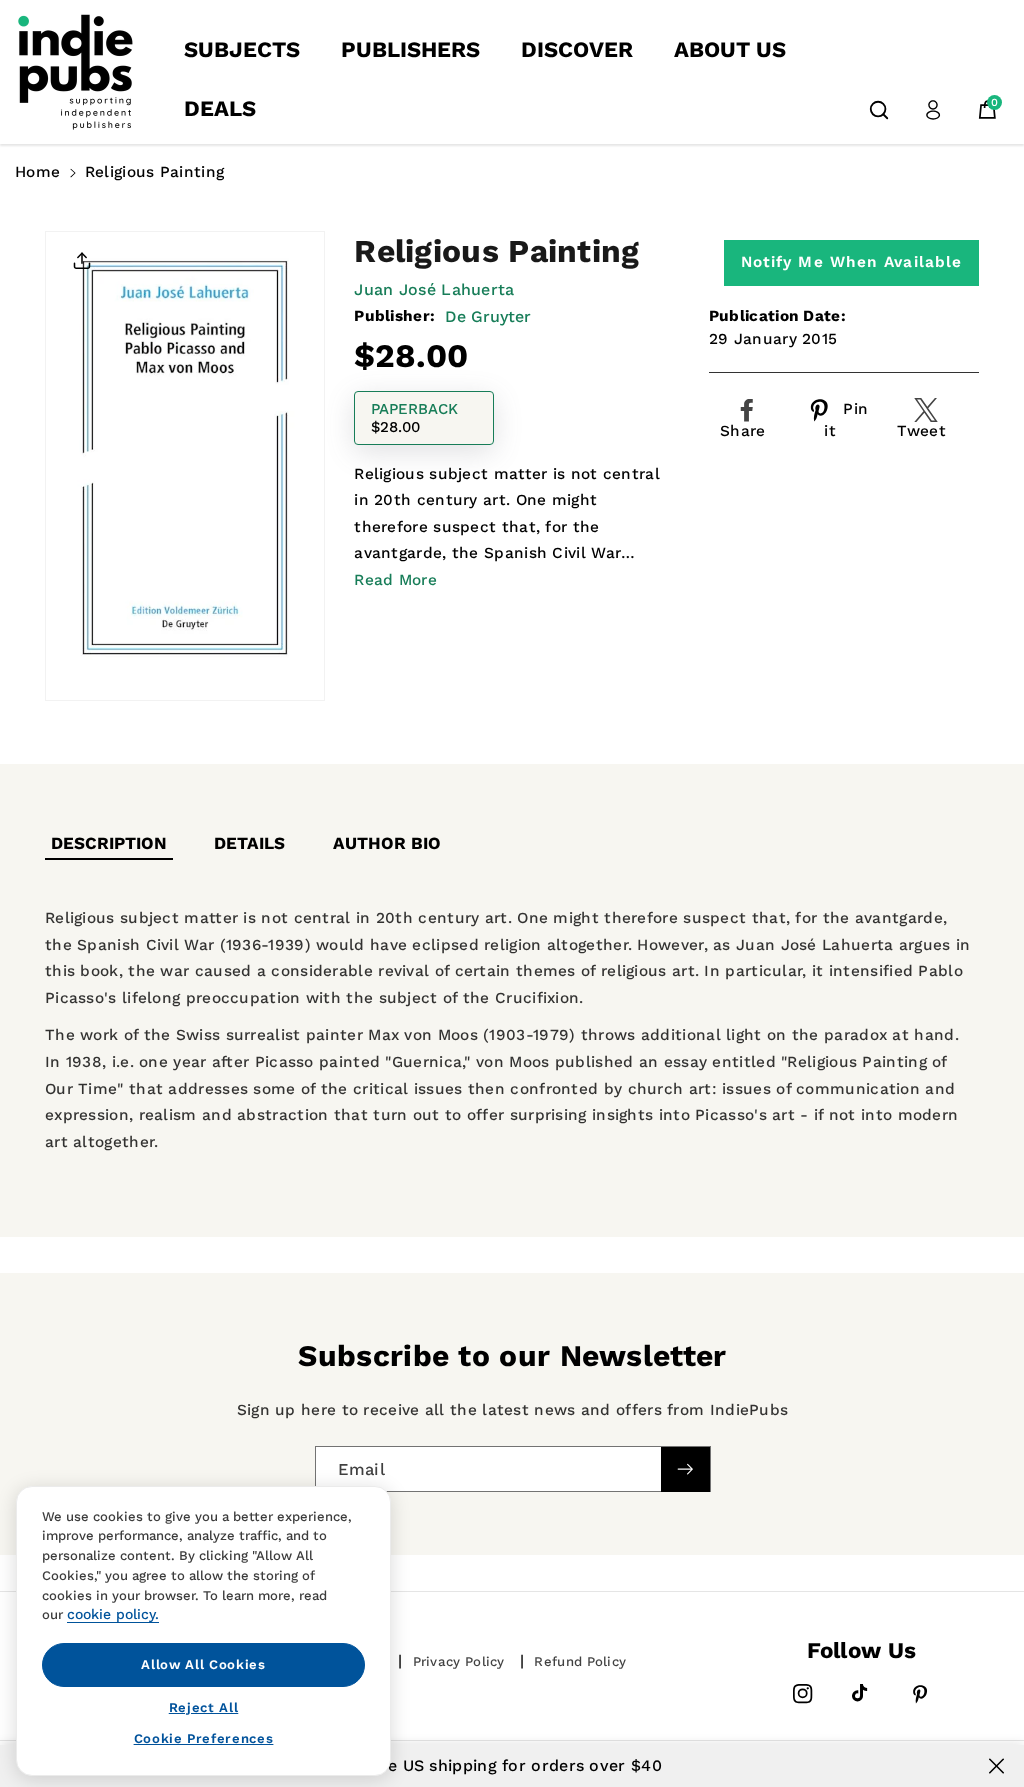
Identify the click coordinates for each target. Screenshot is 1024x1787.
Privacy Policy (459, 1661)
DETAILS (249, 843)
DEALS (220, 108)
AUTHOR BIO (387, 843)
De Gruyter (488, 316)
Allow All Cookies (203, 1664)
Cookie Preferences (204, 1738)
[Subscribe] (685, 1468)
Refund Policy (580, 1661)
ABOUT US (730, 49)
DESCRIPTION (109, 843)
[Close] (996, 1766)
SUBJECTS (242, 49)
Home (37, 172)
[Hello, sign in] (933, 110)
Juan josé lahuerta (434, 289)
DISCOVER (577, 49)
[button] (879, 110)
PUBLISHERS (410, 49)
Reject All (204, 1707)
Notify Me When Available (851, 262)
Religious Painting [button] (154, 172)
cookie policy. (113, 1614)
